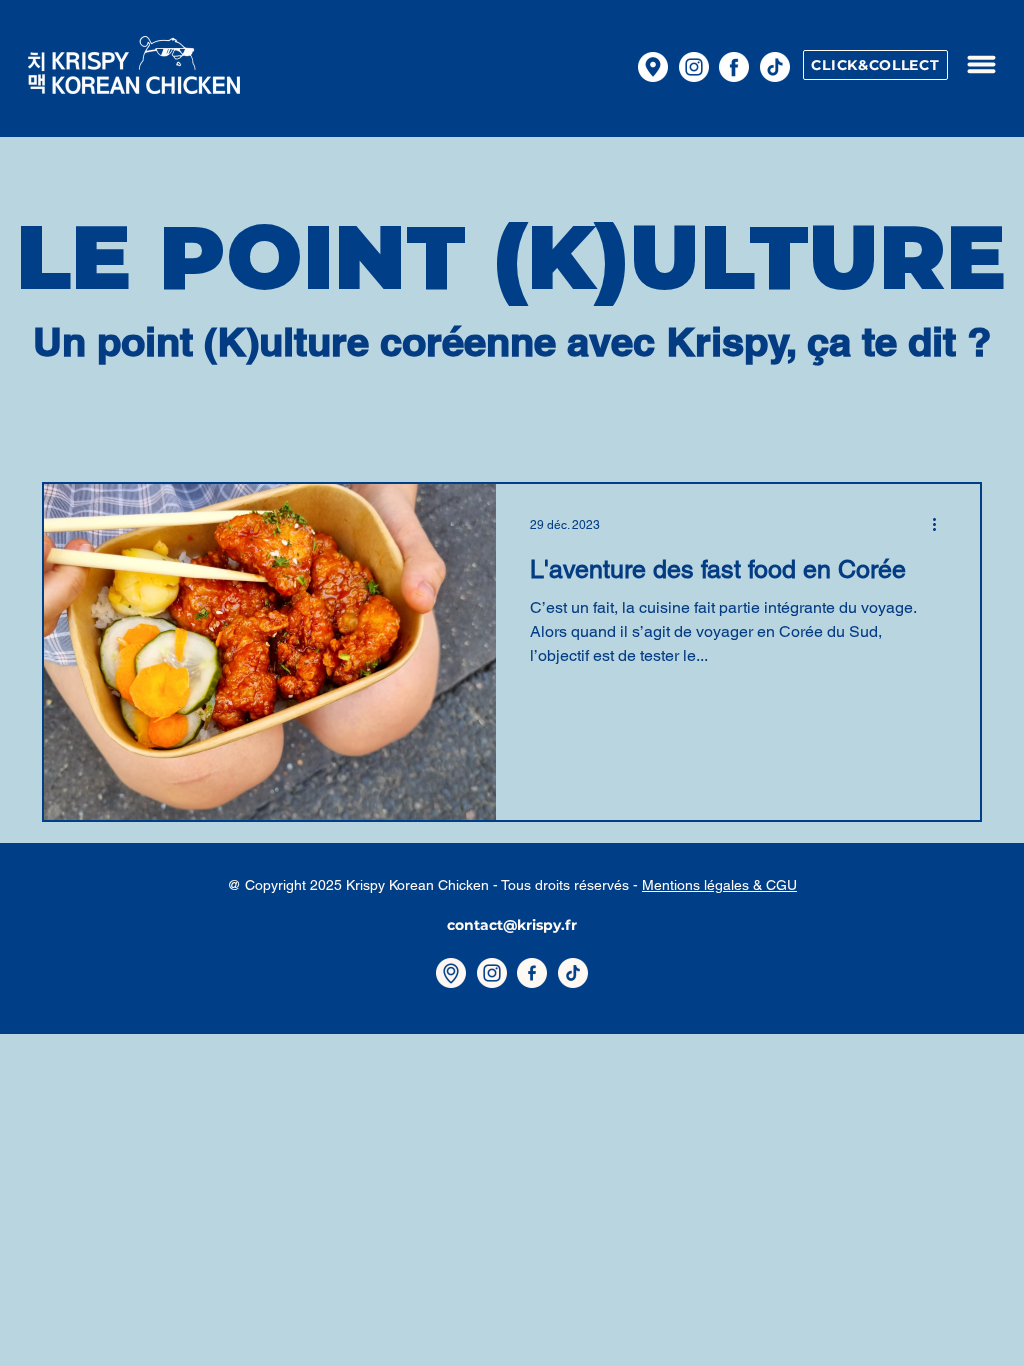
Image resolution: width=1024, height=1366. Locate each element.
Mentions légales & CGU (719, 885)
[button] (981, 64)
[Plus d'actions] (941, 525)
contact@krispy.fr (512, 925)
